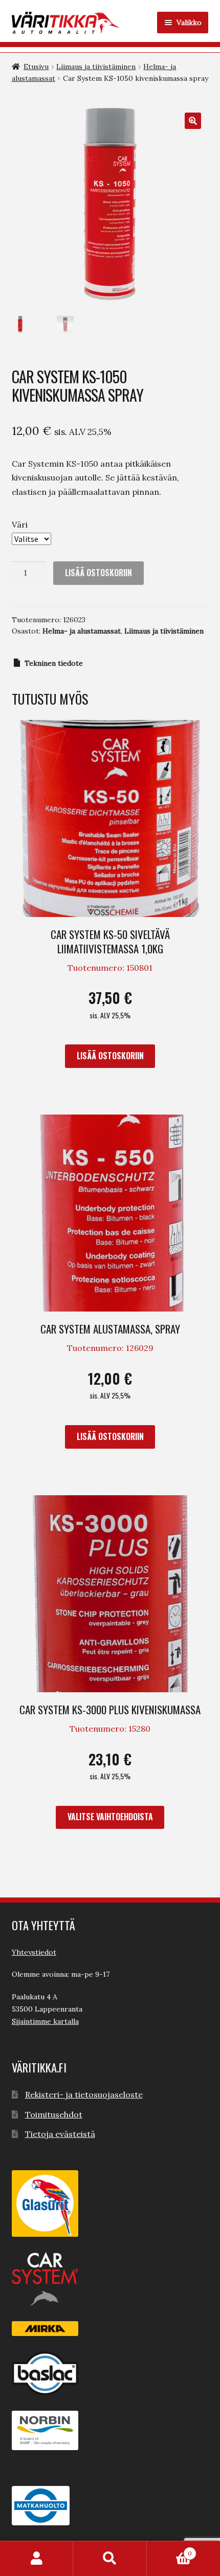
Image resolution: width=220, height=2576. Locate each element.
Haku (110, 2559)
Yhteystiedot (34, 1952)
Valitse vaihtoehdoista (110, 1817)
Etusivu (36, 67)
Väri (20, 525)
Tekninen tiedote (54, 663)
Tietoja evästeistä (60, 2134)
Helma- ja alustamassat (82, 631)
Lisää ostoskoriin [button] (110, 1056)
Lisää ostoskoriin (98, 573)
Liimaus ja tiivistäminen (96, 67)
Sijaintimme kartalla (45, 2021)
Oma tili (37, 2559)
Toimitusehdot (54, 2114)
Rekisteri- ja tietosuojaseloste (84, 2094)
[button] (193, 121)
